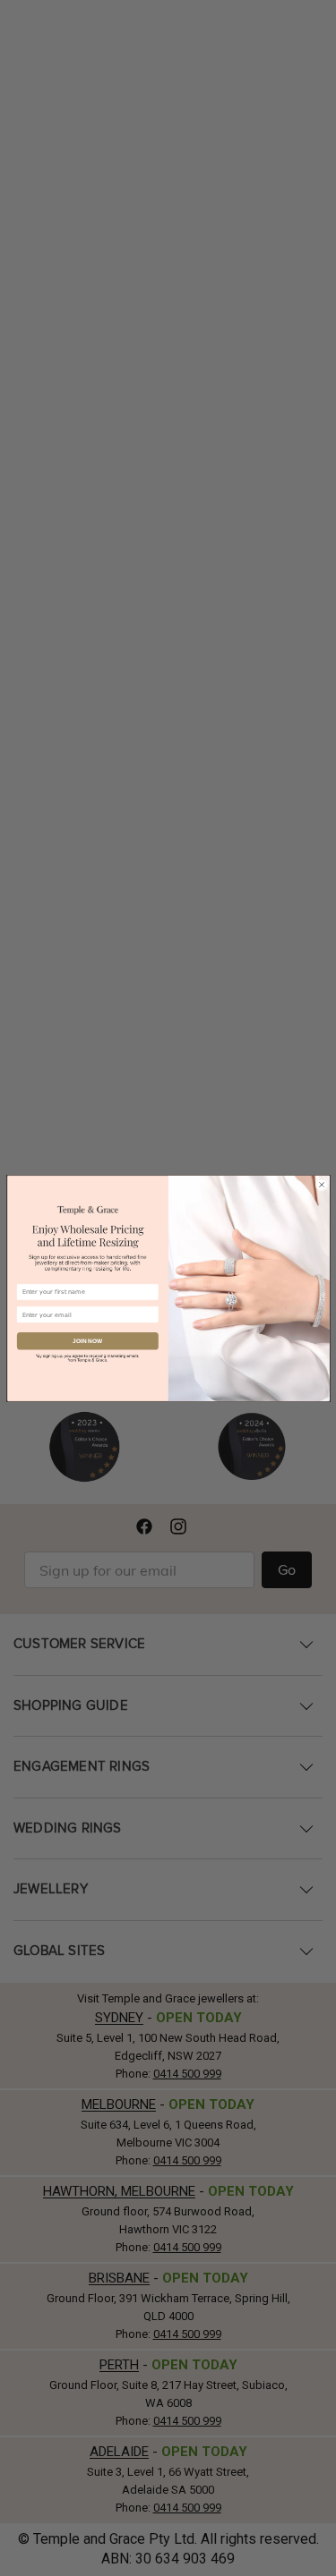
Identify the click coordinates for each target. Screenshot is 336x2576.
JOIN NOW (87, 1341)
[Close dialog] (321, 1183)
